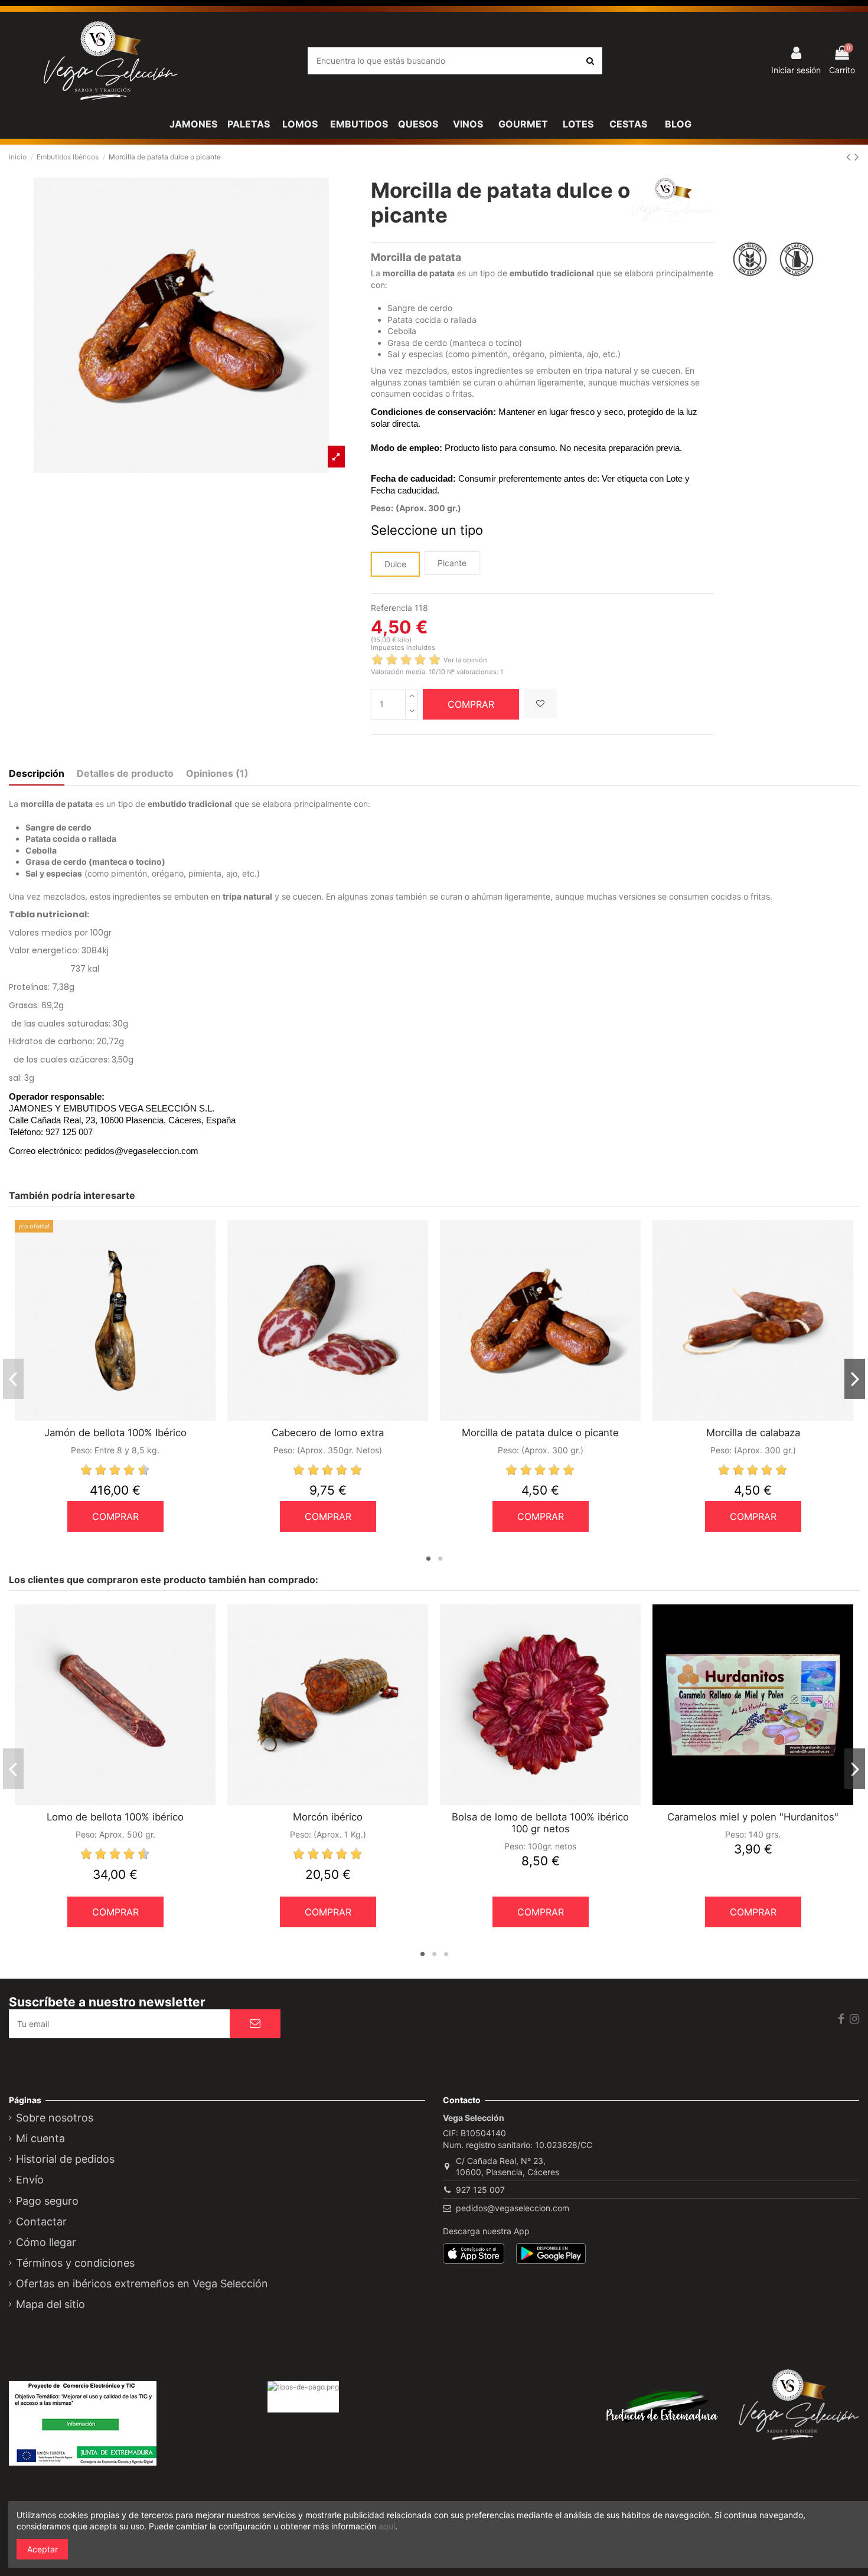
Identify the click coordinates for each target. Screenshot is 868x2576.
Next (855, 1379)
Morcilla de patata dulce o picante (540, 1433)
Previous (13, 1379)
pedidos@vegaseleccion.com (513, 2208)
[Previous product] (850, 157)
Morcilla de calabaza (753, 1433)
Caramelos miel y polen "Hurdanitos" (753, 1817)
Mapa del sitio (50, 2304)
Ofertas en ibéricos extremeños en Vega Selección (142, 2284)
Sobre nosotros (55, 2118)
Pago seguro (47, 2201)
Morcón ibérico (328, 1817)
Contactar (41, 2222)
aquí (387, 2526)
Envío (30, 2180)
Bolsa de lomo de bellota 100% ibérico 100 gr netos (540, 1823)
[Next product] (857, 157)
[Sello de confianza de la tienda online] (328, 2433)
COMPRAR (471, 704)
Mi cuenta (40, 2139)
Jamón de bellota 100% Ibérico (115, 1433)
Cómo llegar (46, 2242)
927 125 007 (480, 2190)
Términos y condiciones (75, 2263)
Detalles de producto (125, 774)
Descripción (37, 774)
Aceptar (43, 2549)
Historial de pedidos (65, 2159)
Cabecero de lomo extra (328, 1433)
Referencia (391, 608)
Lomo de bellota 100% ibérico (115, 1817)
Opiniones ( (217, 774)
